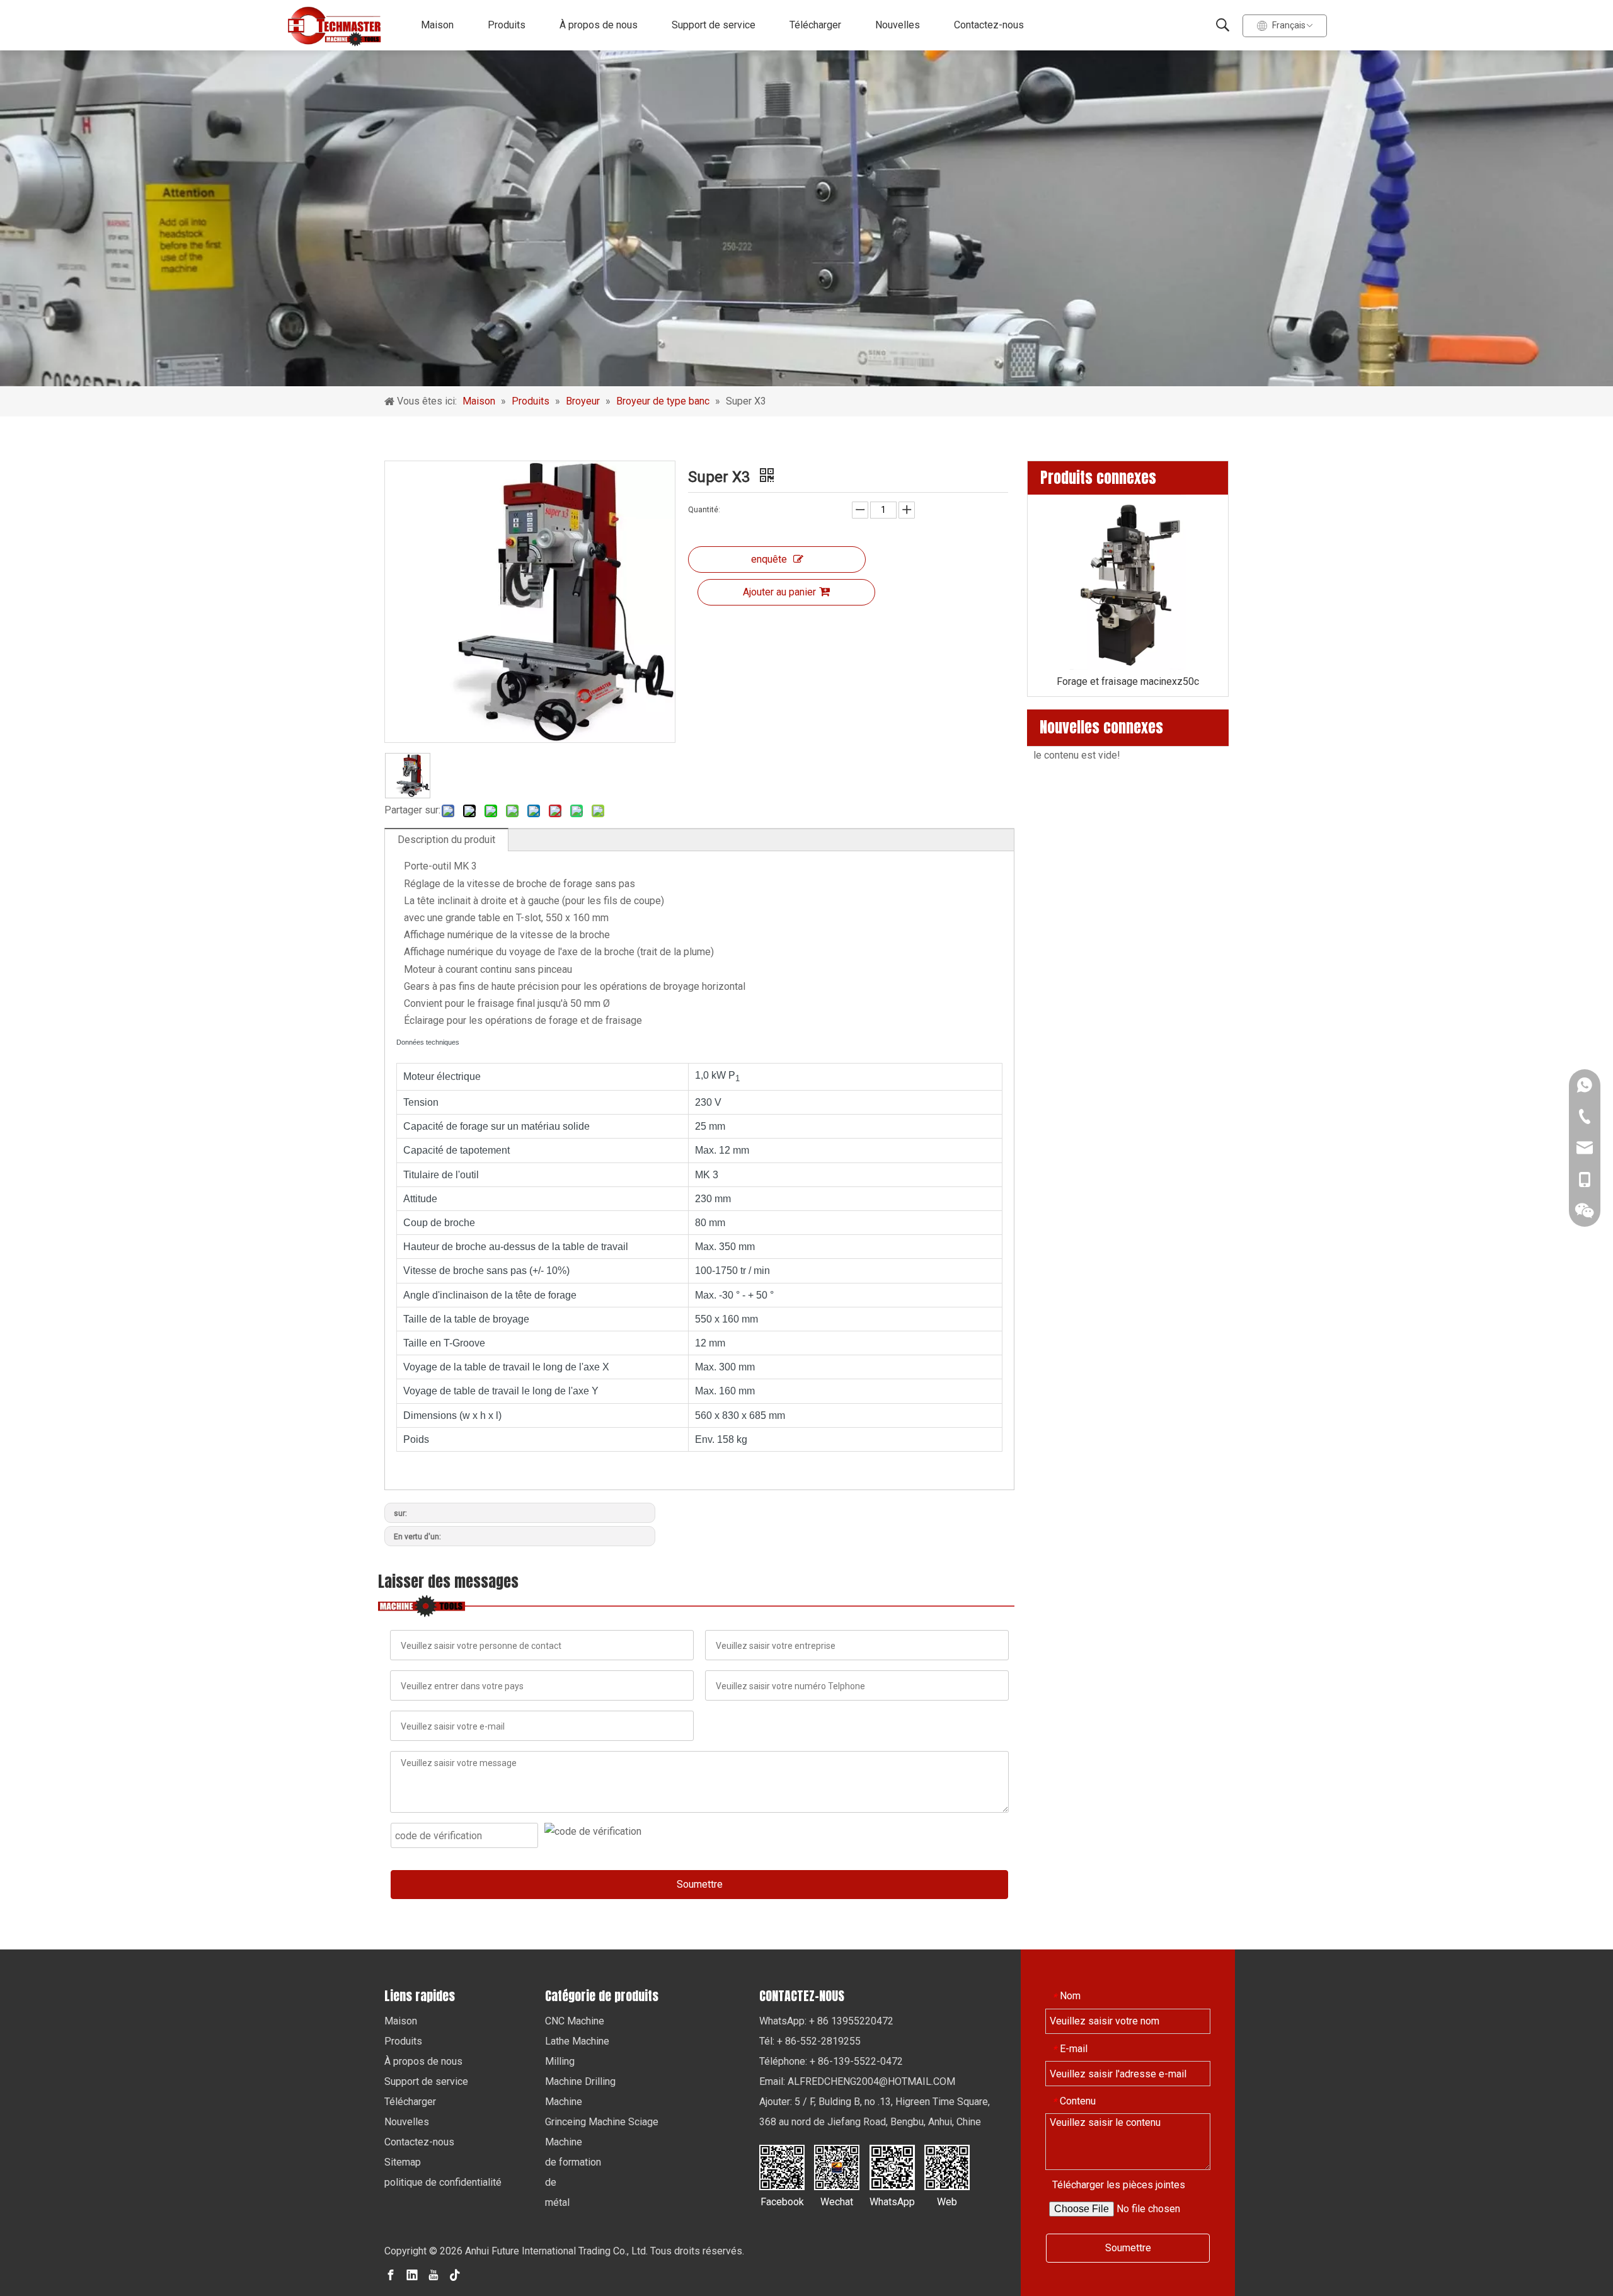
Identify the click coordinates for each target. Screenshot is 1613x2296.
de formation (573, 2162)
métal (557, 2202)
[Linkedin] (412, 2275)
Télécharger (815, 25)
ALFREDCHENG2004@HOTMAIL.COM (871, 2081)
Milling (560, 2061)
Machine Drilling (580, 2081)
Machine (564, 2102)
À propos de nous (599, 25)
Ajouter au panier (779, 592)
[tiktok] (455, 2275)
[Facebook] (391, 2275)
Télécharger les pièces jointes (1119, 2185)
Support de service (714, 25)
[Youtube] (433, 2275)
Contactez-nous (989, 25)
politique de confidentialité (443, 2182)
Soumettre (700, 1884)
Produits (507, 25)
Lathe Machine (577, 2041)
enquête (769, 559)
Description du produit (446, 840)
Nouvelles (898, 25)
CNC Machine (575, 2021)
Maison (437, 25)
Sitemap (403, 2162)
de (551, 2182)
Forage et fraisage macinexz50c (1128, 681)
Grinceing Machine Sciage (602, 2122)
